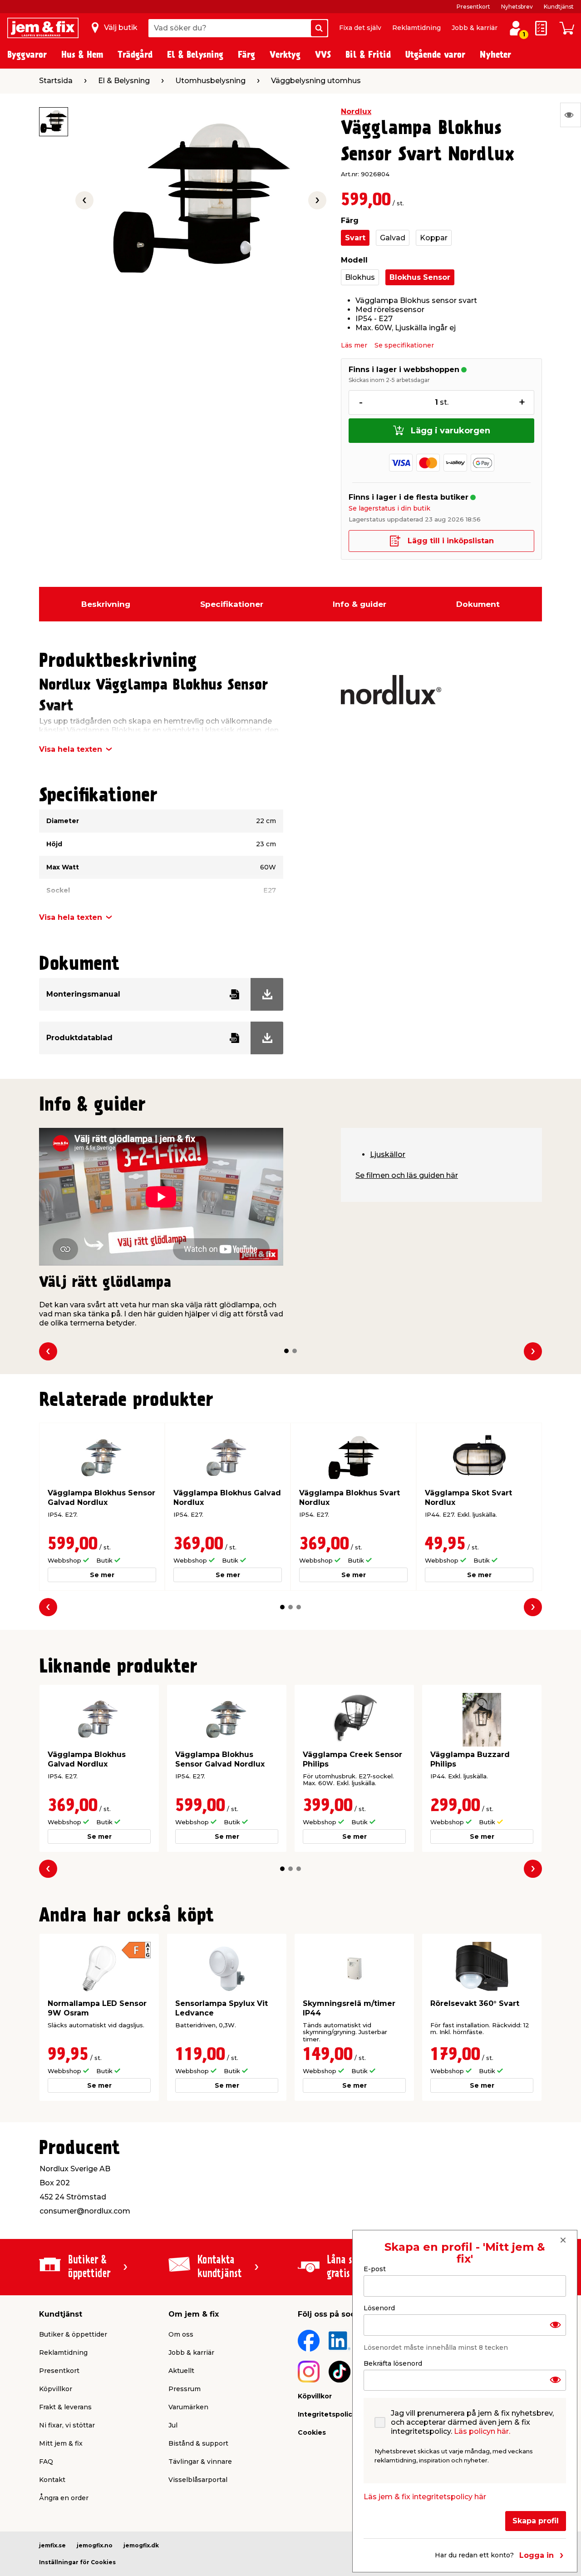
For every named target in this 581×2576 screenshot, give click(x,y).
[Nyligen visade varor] (571, 115)
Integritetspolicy (327, 2414)
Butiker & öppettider (73, 2334)
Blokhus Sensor (420, 277)
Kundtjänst (559, 7)
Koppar (434, 238)
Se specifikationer (404, 345)
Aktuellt (181, 2371)
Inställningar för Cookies (77, 2562)
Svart (355, 238)
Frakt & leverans (65, 2407)
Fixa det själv (360, 28)
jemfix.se (52, 2545)
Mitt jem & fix (61, 2443)
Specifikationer (232, 604)
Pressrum (185, 2389)
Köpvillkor (56, 2389)
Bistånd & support (198, 2443)
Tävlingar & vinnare (200, 2462)
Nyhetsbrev (517, 7)
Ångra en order (64, 2498)
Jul (173, 2425)
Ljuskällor (388, 1154)
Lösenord (379, 2308)
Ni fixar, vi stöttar (67, 2425)
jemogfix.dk (141, 2545)
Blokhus (360, 277)
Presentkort (473, 7)
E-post (375, 2269)
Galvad (393, 238)
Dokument (478, 604)
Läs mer (354, 345)
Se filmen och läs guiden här (407, 1175)
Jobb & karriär (475, 28)
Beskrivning (106, 604)
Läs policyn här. (482, 2431)
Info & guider (359, 604)
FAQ (46, 2462)
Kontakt (52, 2480)
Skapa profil (536, 2521)
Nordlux (356, 112)
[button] (286, 1351)
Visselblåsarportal (198, 2480)
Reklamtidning (416, 28)
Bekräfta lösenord (393, 2363)
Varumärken (188, 2407)
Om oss (181, 2334)
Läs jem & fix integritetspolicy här (425, 2497)
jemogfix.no (95, 2545)
